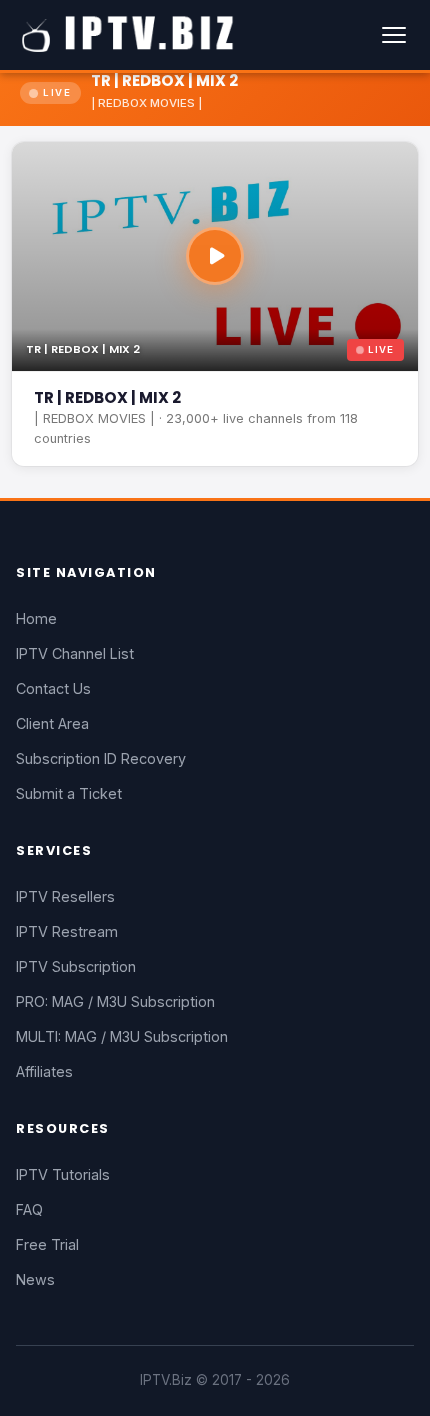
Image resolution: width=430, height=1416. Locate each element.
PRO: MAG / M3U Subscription (115, 1001)
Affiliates (44, 1071)
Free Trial (47, 1244)
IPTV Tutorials (63, 1174)
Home (36, 618)
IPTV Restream (67, 931)
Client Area (52, 723)
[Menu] (394, 35)
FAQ (29, 1209)
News (35, 1279)
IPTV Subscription (76, 966)
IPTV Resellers (65, 896)
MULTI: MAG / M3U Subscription (122, 1036)
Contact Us (53, 688)
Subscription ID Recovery (101, 758)
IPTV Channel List (75, 653)
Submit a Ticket (69, 793)
